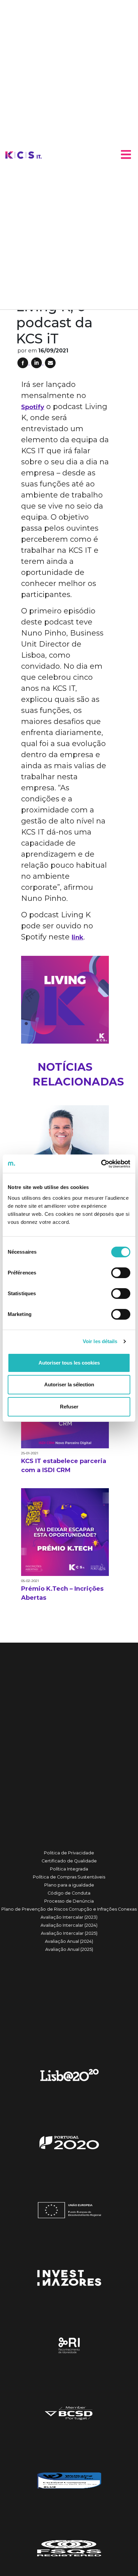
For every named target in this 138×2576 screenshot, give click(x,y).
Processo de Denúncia (69, 1901)
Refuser (69, 1407)
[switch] (121, 1273)
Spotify (33, 407)
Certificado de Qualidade (69, 1861)
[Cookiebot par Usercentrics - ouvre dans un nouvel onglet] (101, 1164)
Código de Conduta (69, 1893)
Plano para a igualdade (69, 1885)
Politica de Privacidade (69, 1853)
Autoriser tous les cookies (69, 1363)
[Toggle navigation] (126, 154)
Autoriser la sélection (69, 1384)
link (78, 937)
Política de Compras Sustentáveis (69, 1877)
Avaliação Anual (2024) (69, 1941)
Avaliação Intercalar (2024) (69, 1925)
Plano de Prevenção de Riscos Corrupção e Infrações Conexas (69, 1909)
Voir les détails (100, 1341)
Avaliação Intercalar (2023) (69, 1917)
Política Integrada (69, 1869)
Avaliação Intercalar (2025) (69, 1933)
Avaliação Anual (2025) (69, 1949)
